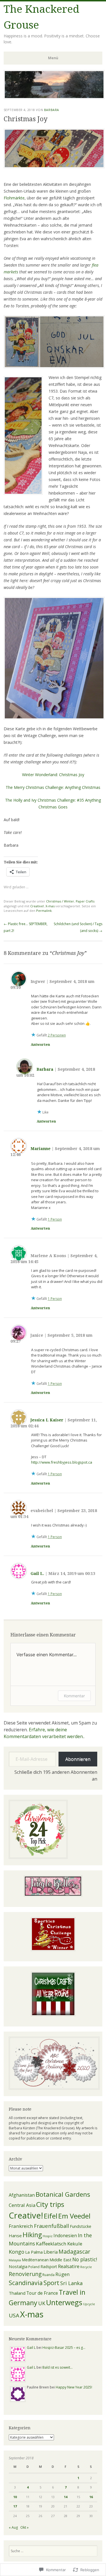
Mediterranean (35, 2260)
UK (42, 2303)
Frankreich (21, 2226)
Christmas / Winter (60, 901)
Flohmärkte (14, 198)
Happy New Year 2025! (74, 2387)
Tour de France (42, 2293)
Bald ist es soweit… (58, 2367)
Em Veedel (74, 2216)
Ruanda (48, 2275)
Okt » (24, 2527)
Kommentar (74, 1696)
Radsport (49, 2267)
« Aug (13, 2527)
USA (14, 2315)
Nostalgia (18, 2266)
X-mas (50, 906)
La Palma (34, 2252)
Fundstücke (81, 2226)
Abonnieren (78, 1759)
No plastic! (85, 2259)
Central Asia (22, 2205)
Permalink (44, 911)
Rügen (62, 2274)
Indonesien (65, 2236)
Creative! (37, 906)
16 (91, 2497)
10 (15, 2497)
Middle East (60, 2260)
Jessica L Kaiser (47, 1420)
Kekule (75, 2244)
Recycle (86, 2267)
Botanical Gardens (63, 2194)
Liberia (51, 2252)
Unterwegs (64, 2303)
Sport (51, 2283)
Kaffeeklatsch (51, 2244)
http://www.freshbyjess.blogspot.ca (62, 1462)
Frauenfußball (51, 2226)
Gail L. (37, 1574)
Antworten (40, 1045)
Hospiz (48, 2236)
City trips (50, 2204)
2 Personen (57, 1035)
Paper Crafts (85, 901)
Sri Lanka (71, 2283)
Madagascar (74, 2252)
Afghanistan (22, 2195)
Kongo (17, 2252)
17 (15, 2506)
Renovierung (25, 2274)
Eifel (51, 2216)
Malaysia (15, 2260)
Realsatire (69, 2266)
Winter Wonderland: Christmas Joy (53, 775)
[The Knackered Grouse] (54, 97)
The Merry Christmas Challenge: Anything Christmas (53, 787)
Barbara (52, 110)
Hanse (15, 2236)
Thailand (17, 2293)
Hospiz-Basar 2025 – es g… (64, 2348)
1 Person (55, 1219)
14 (66, 2497)
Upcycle (89, 2304)
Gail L (31, 2348)
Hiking (32, 2235)
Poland (34, 2267)
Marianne (41, 1149)
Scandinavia (26, 2283)
